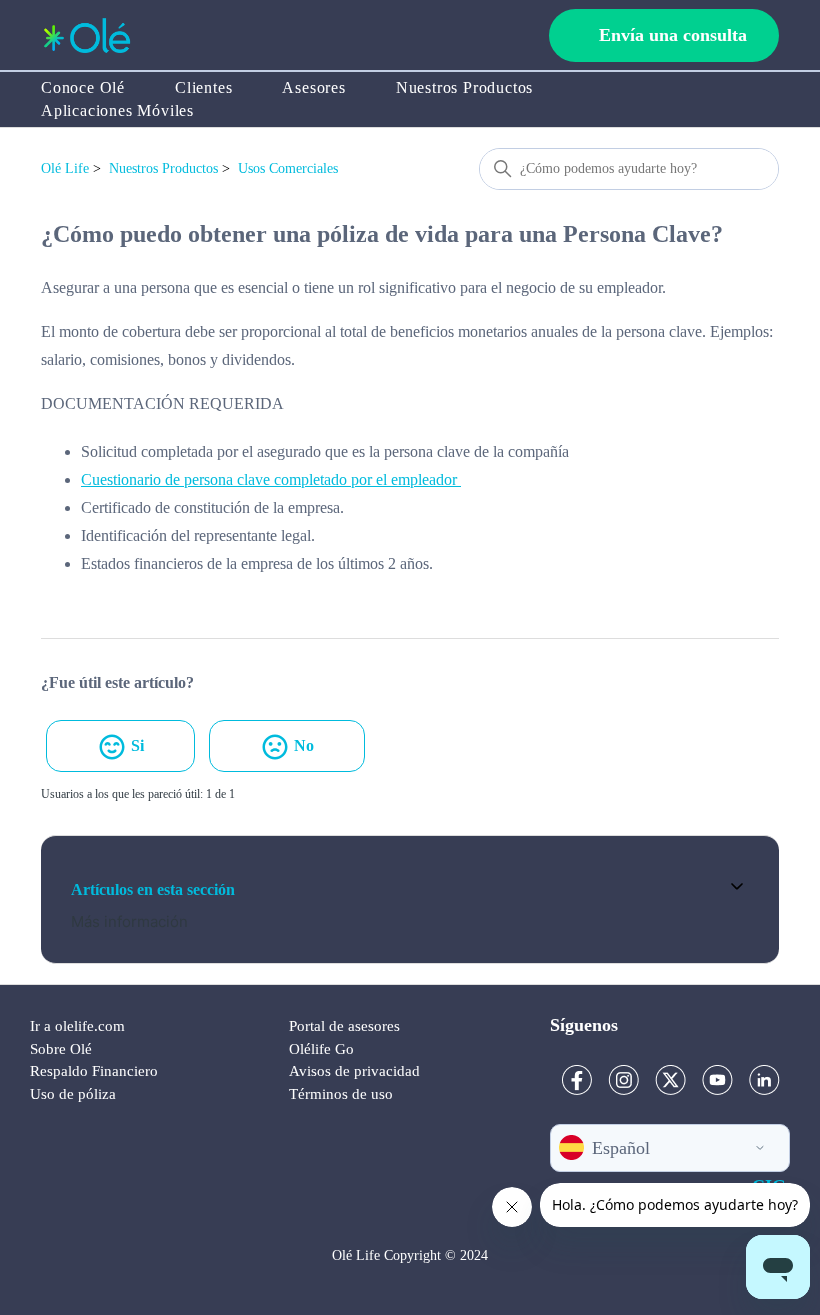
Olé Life (65, 168)
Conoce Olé (83, 87)
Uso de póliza (73, 1094)
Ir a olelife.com (77, 1026)
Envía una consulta (673, 35)
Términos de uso (341, 1094)
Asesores (313, 87)
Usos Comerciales (288, 168)
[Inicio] (87, 35)
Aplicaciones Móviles (117, 110)
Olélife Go (321, 1049)
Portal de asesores (344, 1026)
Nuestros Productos (464, 87)
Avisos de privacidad (354, 1071)
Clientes (203, 87)
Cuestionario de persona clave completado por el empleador (271, 479)
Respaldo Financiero (94, 1071)
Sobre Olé (61, 1049)
